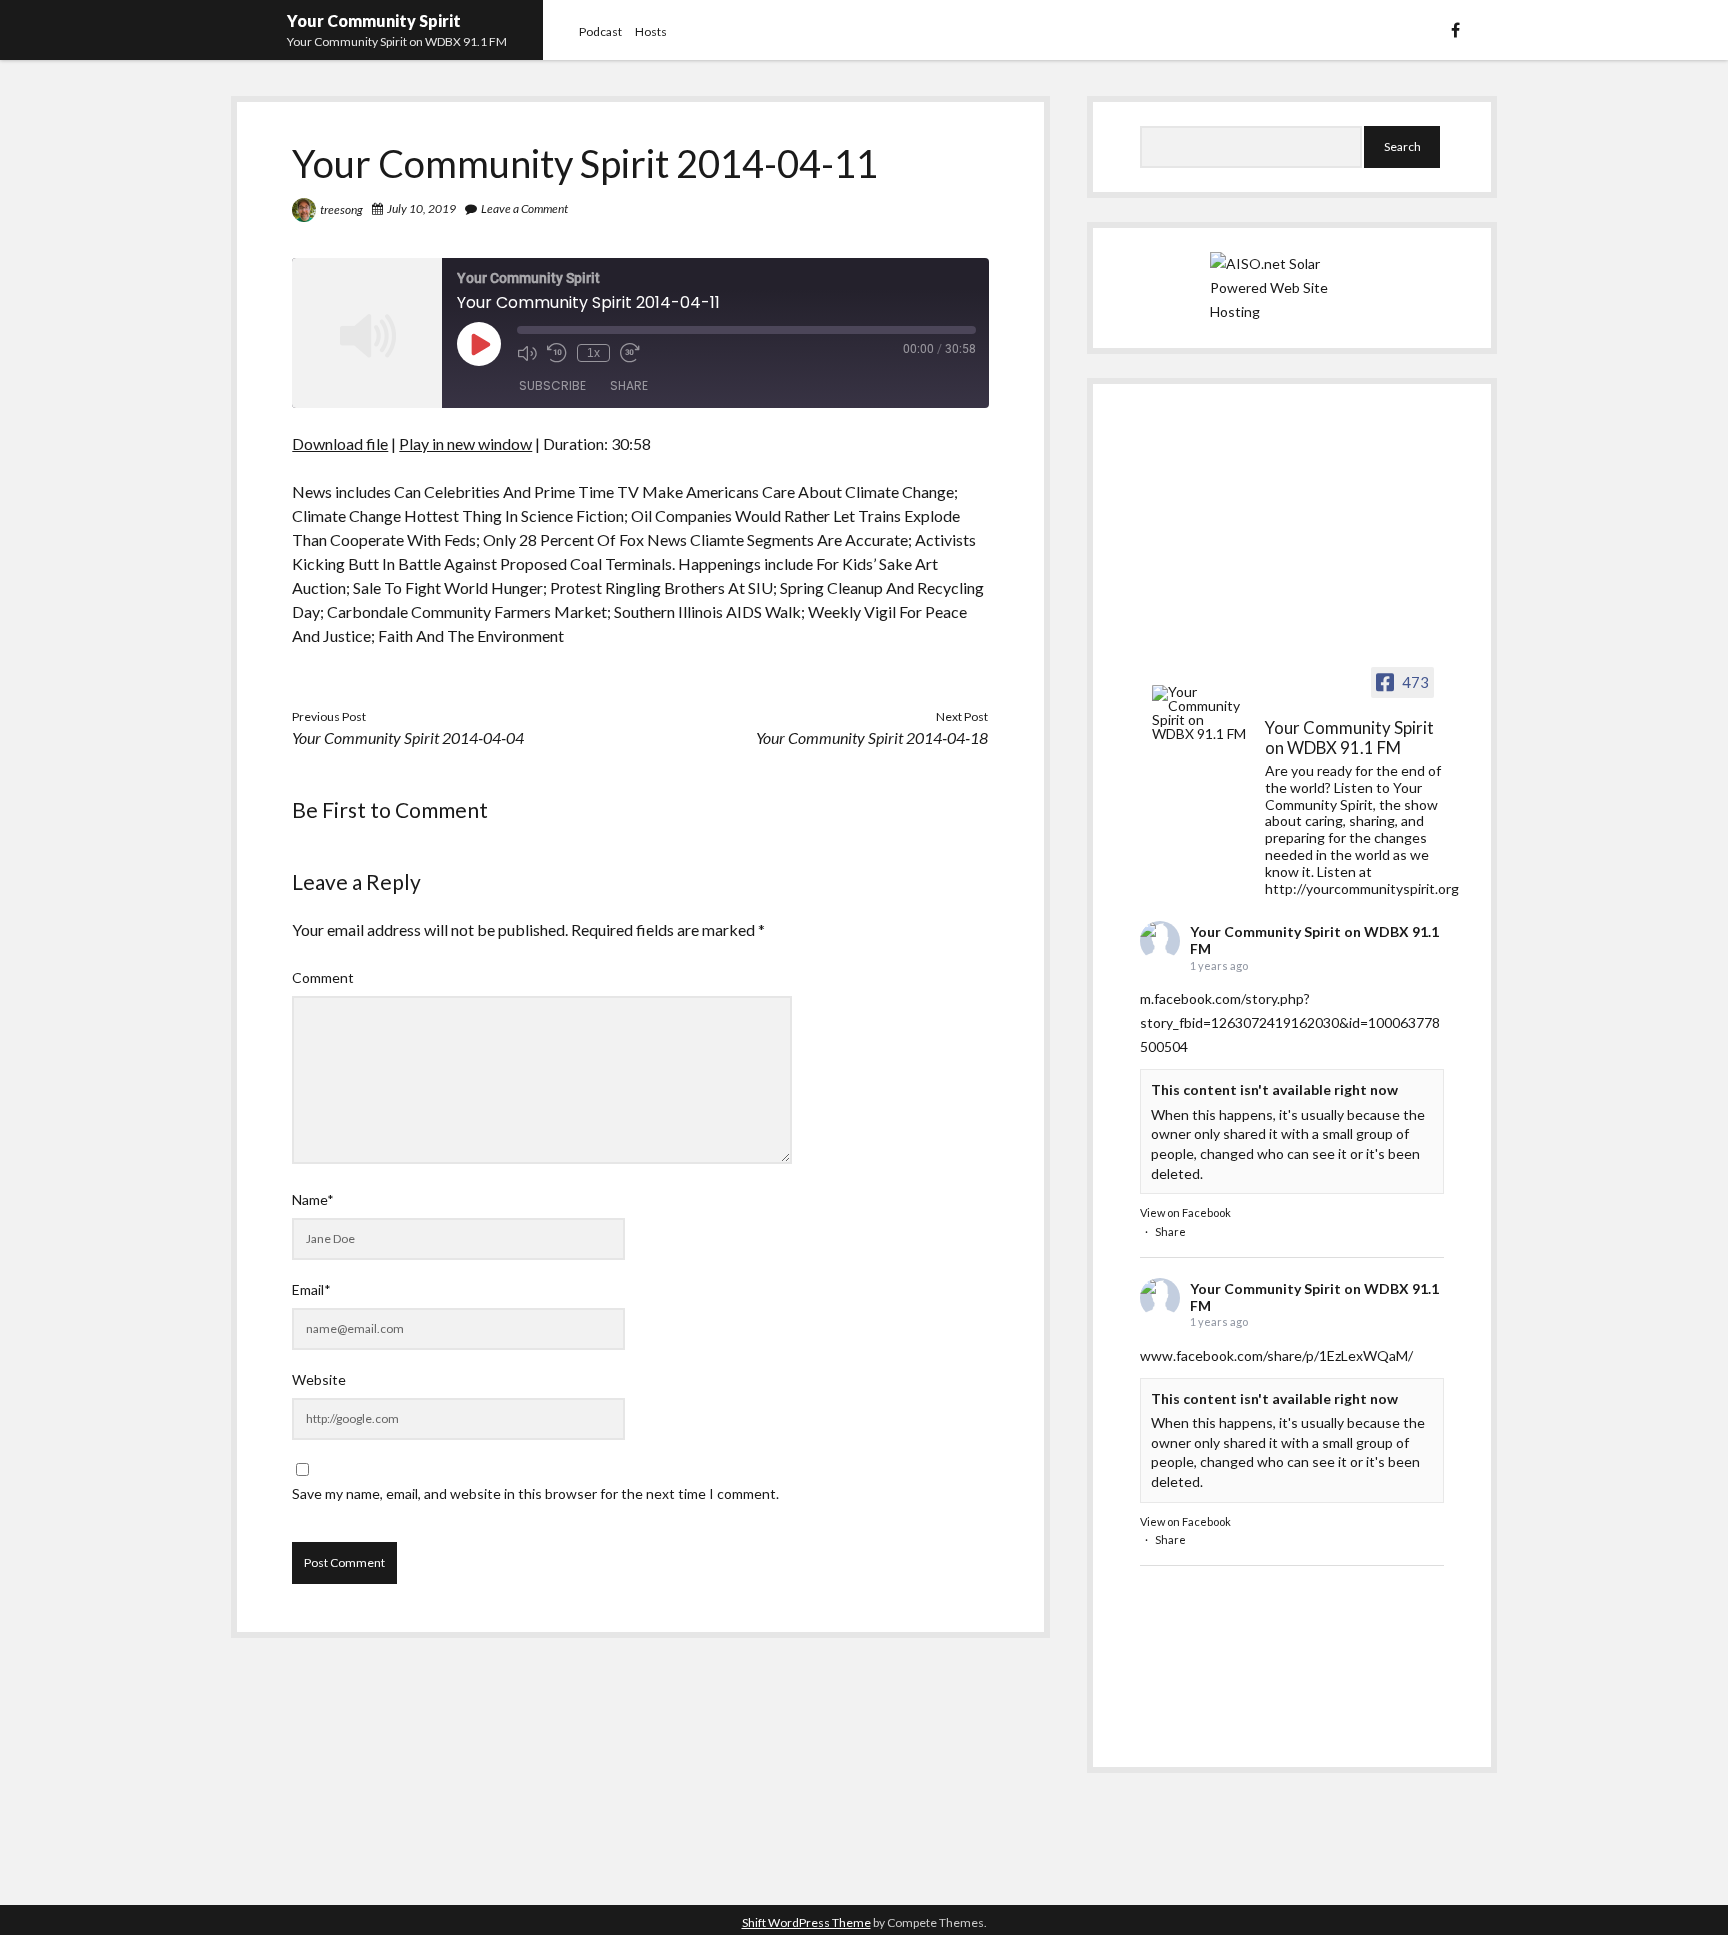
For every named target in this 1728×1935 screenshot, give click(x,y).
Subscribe (552, 385)
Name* (313, 1199)
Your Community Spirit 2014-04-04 (408, 737)
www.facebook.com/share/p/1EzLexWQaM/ (1276, 1355)
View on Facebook (1185, 1212)
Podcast (600, 31)
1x (593, 353)
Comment (323, 977)
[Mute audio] (527, 353)
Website (319, 1379)
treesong (341, 209)
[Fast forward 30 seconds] (630, 353)
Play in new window (465, 443)
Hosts (651, 31)
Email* (311, 1289)
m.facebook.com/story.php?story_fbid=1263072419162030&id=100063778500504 (1290, 1022)
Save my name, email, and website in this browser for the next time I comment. (535, 1493)
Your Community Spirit (374, 20)
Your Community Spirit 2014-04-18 (872, 737)
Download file (340, 443)
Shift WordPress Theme (806, 1922)
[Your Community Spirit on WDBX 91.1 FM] (1200, 713)
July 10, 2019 (421, 208)
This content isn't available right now (1274, 1089)
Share (629, 385)
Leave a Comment (524, 208)
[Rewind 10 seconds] (557, 353)
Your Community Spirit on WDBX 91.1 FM (1314, 940)
